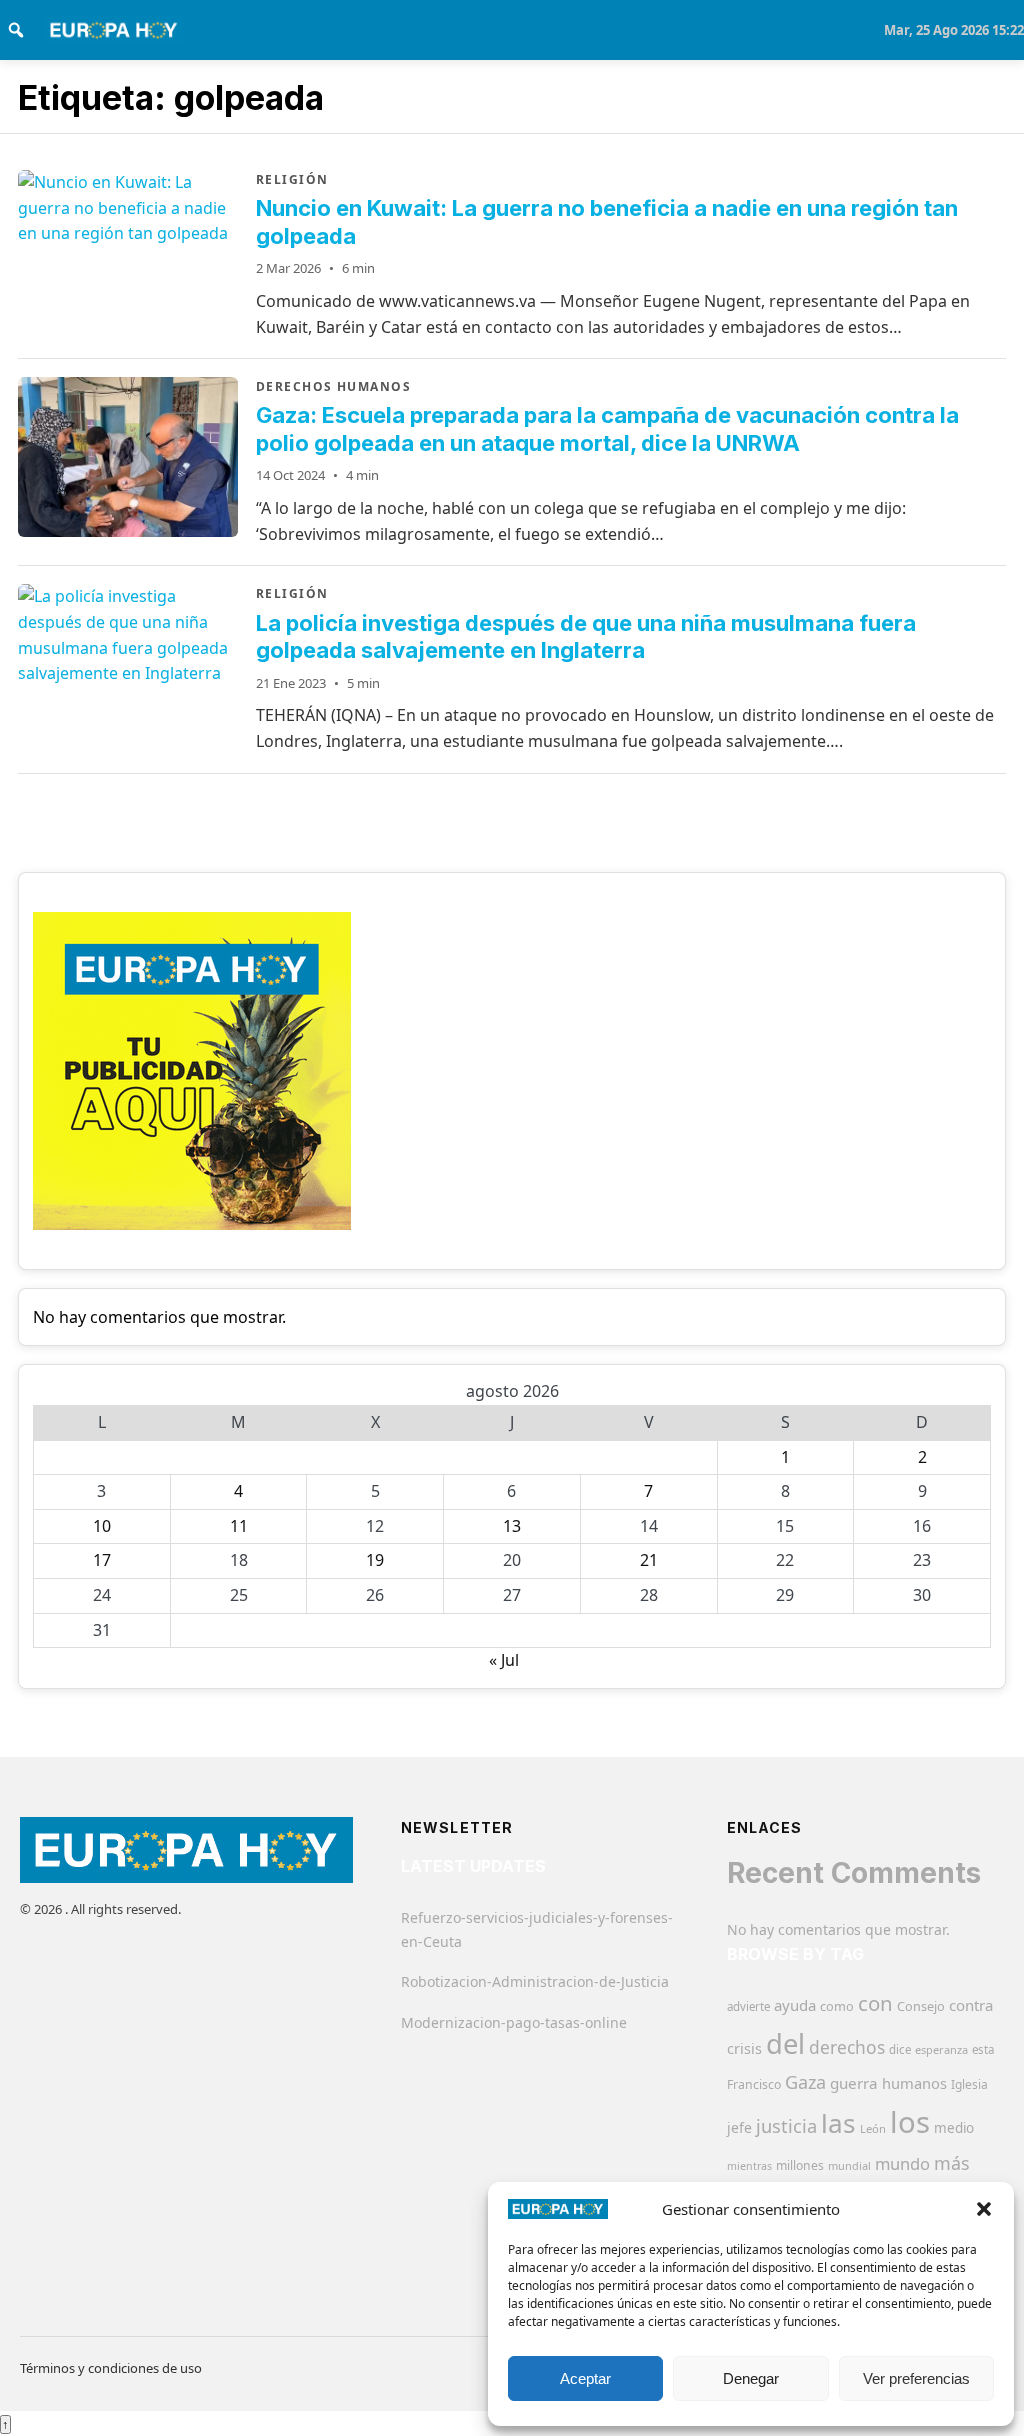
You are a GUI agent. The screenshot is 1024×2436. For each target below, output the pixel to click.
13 (512, 1526)
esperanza (941, 2049)
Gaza (805, 2082)
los (910, 2122)
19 (375, 1560)
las (838, 2123)
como (837, 2006)
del (785, 2043)
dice (900, 2049)
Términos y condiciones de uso (111, 2368)
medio (954, 2128)
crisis (744, 2048)
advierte (748, 2006)
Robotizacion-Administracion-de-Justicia (535, 1981)
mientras (749, 2166)
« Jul (504, 1660)
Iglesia (969, 2084)
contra (971, 2005)
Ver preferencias (916, 2378)
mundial (849, 2165)
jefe (739, 2127)
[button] (984, 2209)
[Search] (16, 30)
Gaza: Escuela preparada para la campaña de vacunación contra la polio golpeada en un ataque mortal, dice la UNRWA (607, 429)
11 (239, 1526)
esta (983, 2049)
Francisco (754, 2084)
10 (102, 1526)
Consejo (921, 2006)
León (873, 2128)
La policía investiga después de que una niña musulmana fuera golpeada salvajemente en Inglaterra (586, 637)
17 (102, 1560)
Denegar (751, 2378)
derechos (847, 2047)
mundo (902, 2163)
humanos (914, 2083)
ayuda (795, 2005)
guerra (854, 2083)
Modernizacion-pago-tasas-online (514, 2022)
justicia (786, 2126)
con (875, 2003)
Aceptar (585, 2378)
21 (649, 1560)
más (952, 2163)
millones (800, 2165)
